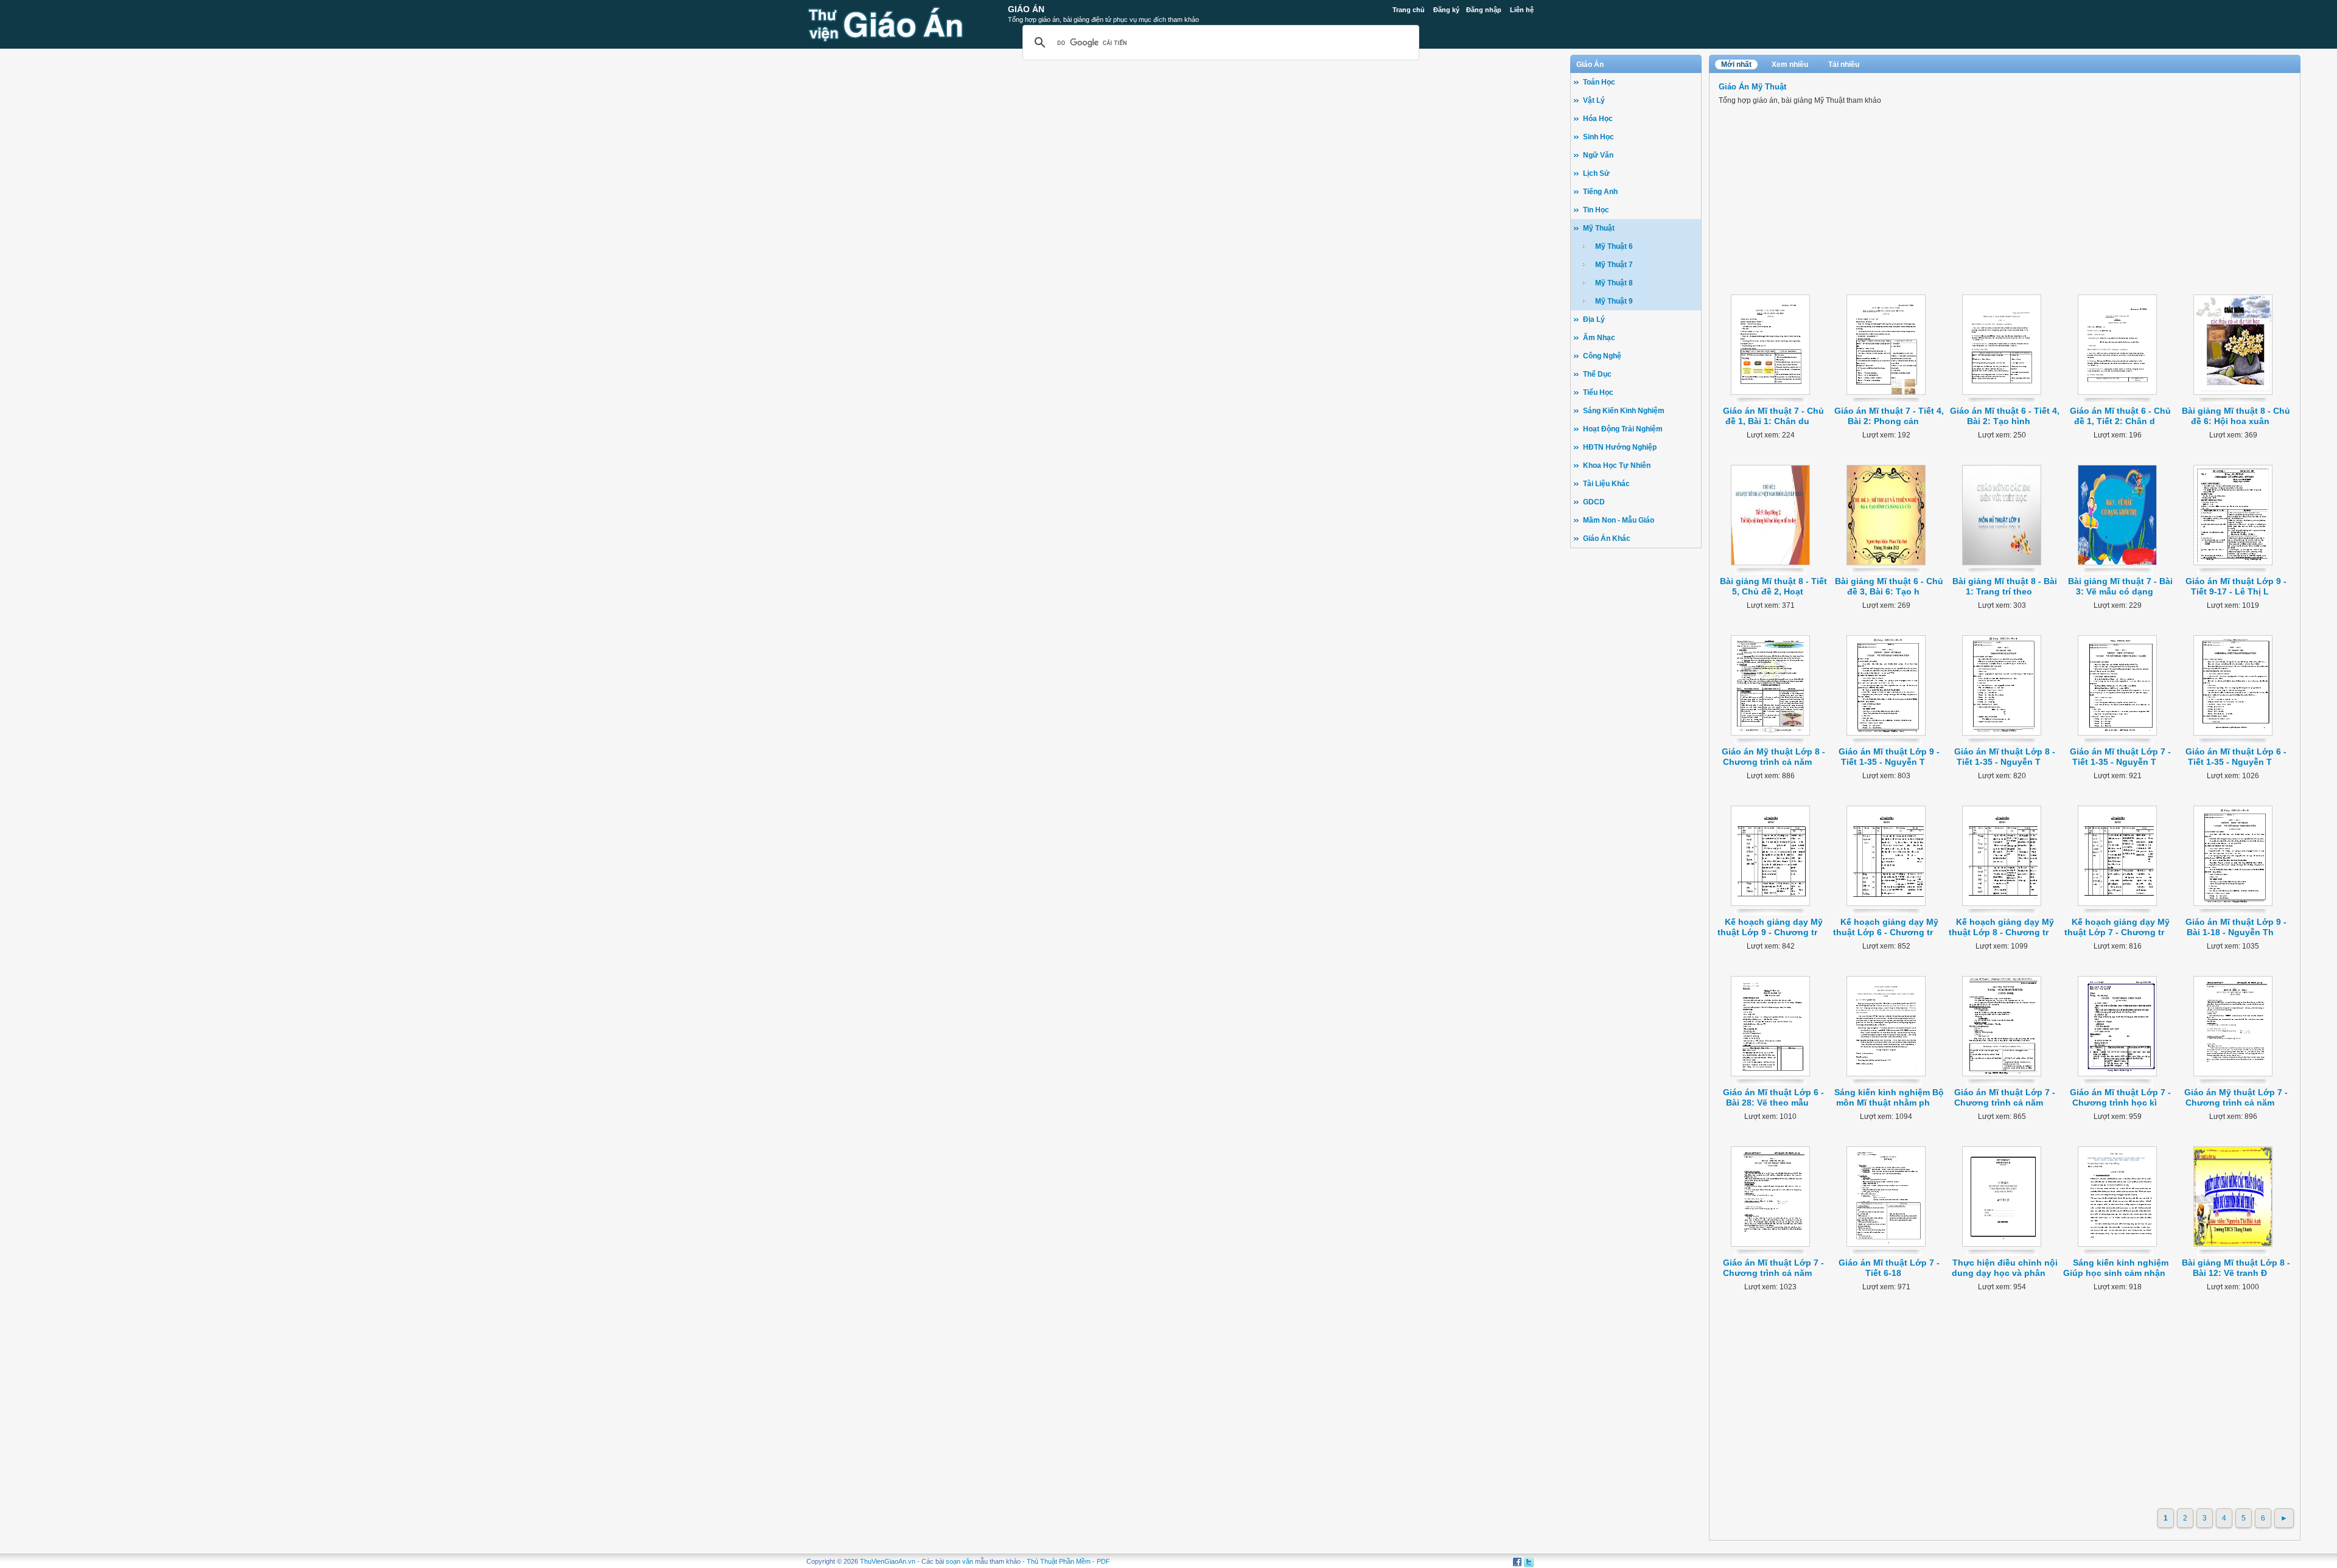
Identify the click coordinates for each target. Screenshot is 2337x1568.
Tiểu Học (1598, 392)
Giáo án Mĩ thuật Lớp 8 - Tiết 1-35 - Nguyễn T (2005, 757)
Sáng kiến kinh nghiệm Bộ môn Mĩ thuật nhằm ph (1889, 1097)
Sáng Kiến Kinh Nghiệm (1624, 411)
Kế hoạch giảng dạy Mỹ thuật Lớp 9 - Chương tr (1770, 927)
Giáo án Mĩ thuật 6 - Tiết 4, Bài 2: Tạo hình (2005, 416)
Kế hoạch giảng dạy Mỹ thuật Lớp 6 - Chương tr (1886, 927)
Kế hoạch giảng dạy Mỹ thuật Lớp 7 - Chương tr (2117, 927)
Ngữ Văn (1598, 155)
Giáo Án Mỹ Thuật (1752, 87)
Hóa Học (1598, 119)
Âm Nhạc (1599, 338)
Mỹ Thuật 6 (1614, 246)
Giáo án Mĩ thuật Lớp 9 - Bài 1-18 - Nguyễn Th (2236, 927)
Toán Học (1599, 82)
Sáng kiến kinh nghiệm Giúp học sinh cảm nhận (2116, 1268)
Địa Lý (1594, 319)
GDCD (1594, 502)
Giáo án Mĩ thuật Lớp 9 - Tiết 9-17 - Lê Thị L (2236, 586)
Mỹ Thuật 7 (1614, 265)
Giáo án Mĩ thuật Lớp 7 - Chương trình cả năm (2005, 1097)
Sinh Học (1598, 137)
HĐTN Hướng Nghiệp (1620, 447)
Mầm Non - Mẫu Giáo (1619, 520)
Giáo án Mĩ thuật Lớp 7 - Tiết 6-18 (1889, 1268)
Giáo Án (1026, 9)
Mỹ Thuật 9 (1614, 301)
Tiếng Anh (1600, 192)
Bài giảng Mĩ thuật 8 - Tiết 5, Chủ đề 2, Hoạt (1773, 586)
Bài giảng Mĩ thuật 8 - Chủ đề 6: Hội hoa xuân (2236, 416)
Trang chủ (1409, 10)
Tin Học (1596, 210)
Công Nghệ (1602, 356)
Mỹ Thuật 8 (1614, 283)
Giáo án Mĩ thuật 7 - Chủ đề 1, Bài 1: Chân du (1773, 416)
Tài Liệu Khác (1606, 484)
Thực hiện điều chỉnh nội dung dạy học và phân (2005, 1268)
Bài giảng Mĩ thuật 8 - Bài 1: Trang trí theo (2005, 586)
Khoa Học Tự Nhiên (1617, 465)
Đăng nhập (1484, 10)
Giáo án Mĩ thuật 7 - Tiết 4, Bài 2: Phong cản (1889, 416)
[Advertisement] (1636, 743)
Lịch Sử (1596, 173)
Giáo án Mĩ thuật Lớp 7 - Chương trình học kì (2120, 1097)
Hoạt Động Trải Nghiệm (1623, 429)
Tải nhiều (1844, 64)
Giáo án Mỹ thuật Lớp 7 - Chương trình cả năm (2236, 1097)
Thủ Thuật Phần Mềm (1059, 1561)
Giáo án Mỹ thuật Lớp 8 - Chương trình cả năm (1773, 757)
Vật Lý (1594, 100)
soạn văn (959, 1561)
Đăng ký (1446, 10)
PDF (1103, 1561)
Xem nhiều (1790, 64)
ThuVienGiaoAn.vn (888, 1561)
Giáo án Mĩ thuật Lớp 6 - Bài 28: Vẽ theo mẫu (1773, 1097)
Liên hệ (1522, 10)
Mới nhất (1736, 64)
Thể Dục (1597, 374)
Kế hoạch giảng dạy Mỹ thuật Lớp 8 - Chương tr (2001, 927)
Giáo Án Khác (1607, 538)
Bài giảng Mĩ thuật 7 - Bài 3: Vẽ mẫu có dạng (2120, 586)
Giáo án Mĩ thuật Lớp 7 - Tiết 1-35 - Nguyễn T (2120, 757)
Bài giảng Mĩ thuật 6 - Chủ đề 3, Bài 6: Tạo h (1889, 586)
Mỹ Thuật (1599, 228)
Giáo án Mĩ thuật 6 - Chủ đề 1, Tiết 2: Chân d (2120, 416)
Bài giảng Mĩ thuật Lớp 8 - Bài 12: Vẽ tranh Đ (2236, 1268)
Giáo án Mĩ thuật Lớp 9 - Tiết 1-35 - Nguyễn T (1889, 757)
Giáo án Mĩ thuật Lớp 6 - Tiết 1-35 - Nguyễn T (2236, 757)
